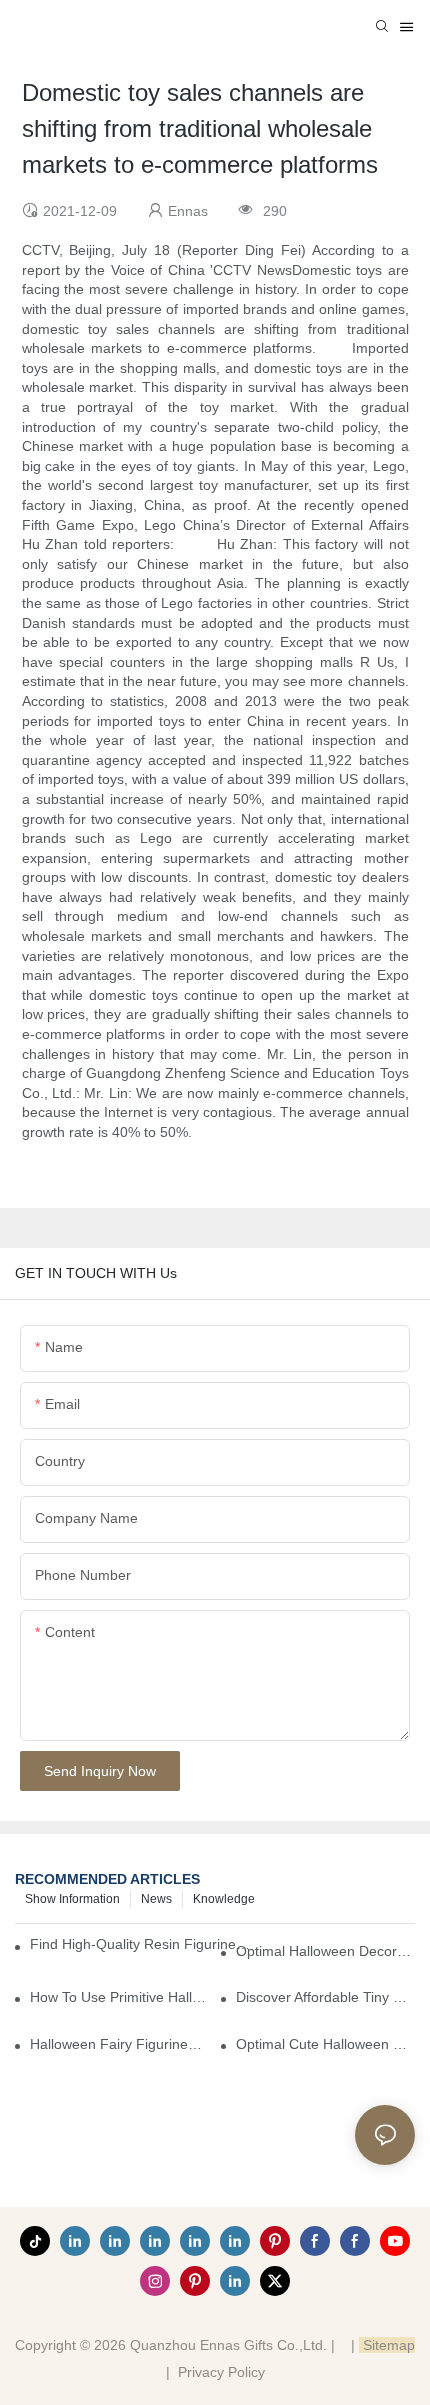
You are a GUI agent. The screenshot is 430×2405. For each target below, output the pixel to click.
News (156, 1899)
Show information (72, 1899)
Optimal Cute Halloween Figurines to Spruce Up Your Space (325, 2044)
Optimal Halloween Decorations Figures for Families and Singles (325, 1951)
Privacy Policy (221, 2372)
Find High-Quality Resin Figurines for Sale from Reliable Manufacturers (141, 1944)
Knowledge (224, 1899)
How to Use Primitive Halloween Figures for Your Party (119, 1997)
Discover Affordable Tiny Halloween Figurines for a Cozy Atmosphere (325, 1997)
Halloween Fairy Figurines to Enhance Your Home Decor (119, 2044)
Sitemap (387, 2345)
